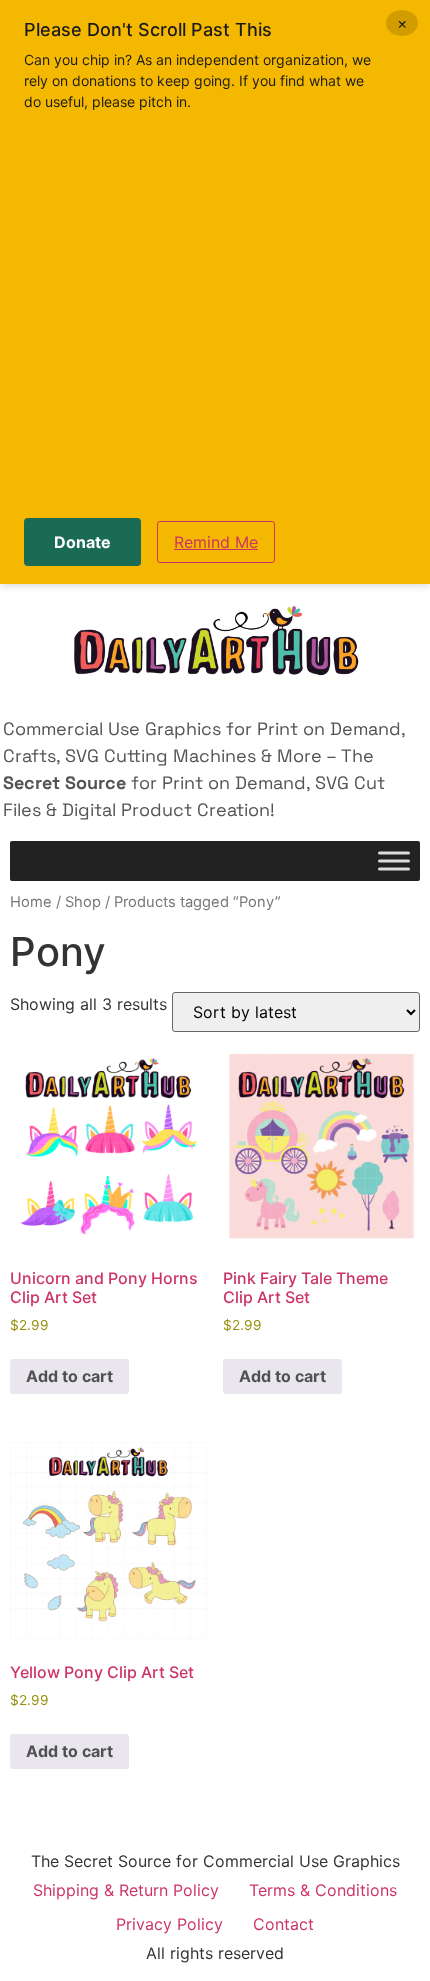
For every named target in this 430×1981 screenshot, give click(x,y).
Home (31, 902)
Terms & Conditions (323, 1890)
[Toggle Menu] (394, 861)
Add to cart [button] (69, 1376)
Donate (82, 542)
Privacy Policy (169, 1924)
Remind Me (216, 542)
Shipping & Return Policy (126, 1890)
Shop (83, 902)
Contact (283, 1924)
